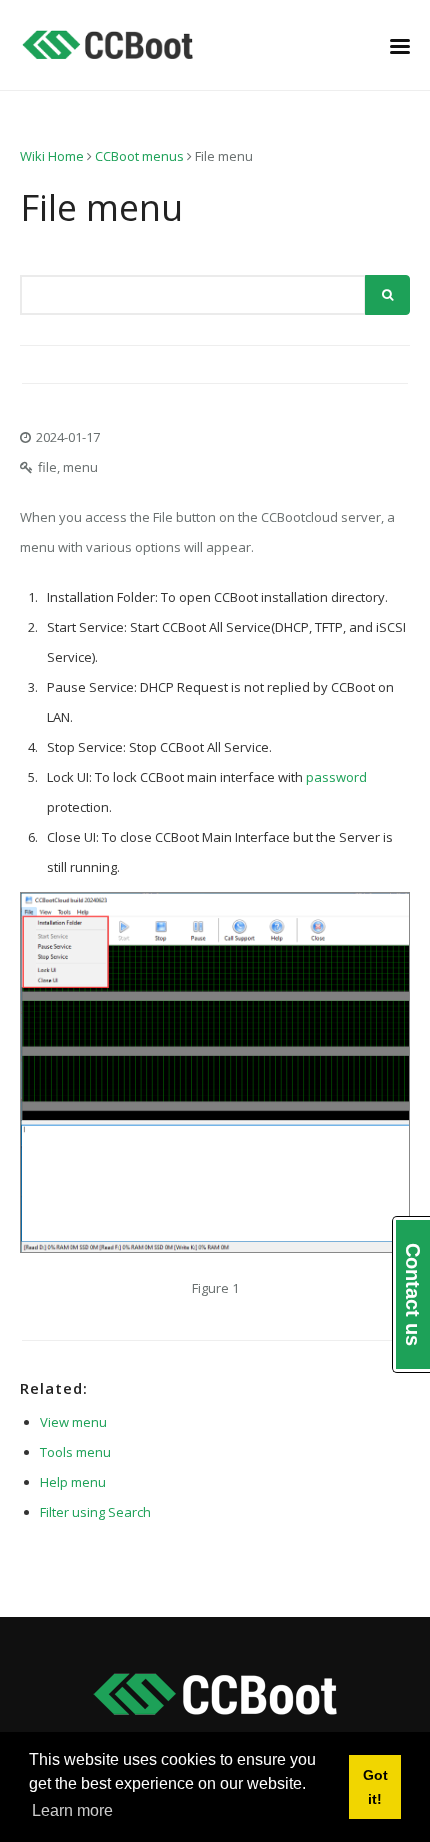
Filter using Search (95, 1512)
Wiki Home (52, 156)
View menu (73, 1422)
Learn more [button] (72, 1810)
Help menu (73, 1482)
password (336, 777)
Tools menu (75, 1452)
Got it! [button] (375, 1787)
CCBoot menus (139, 156)
